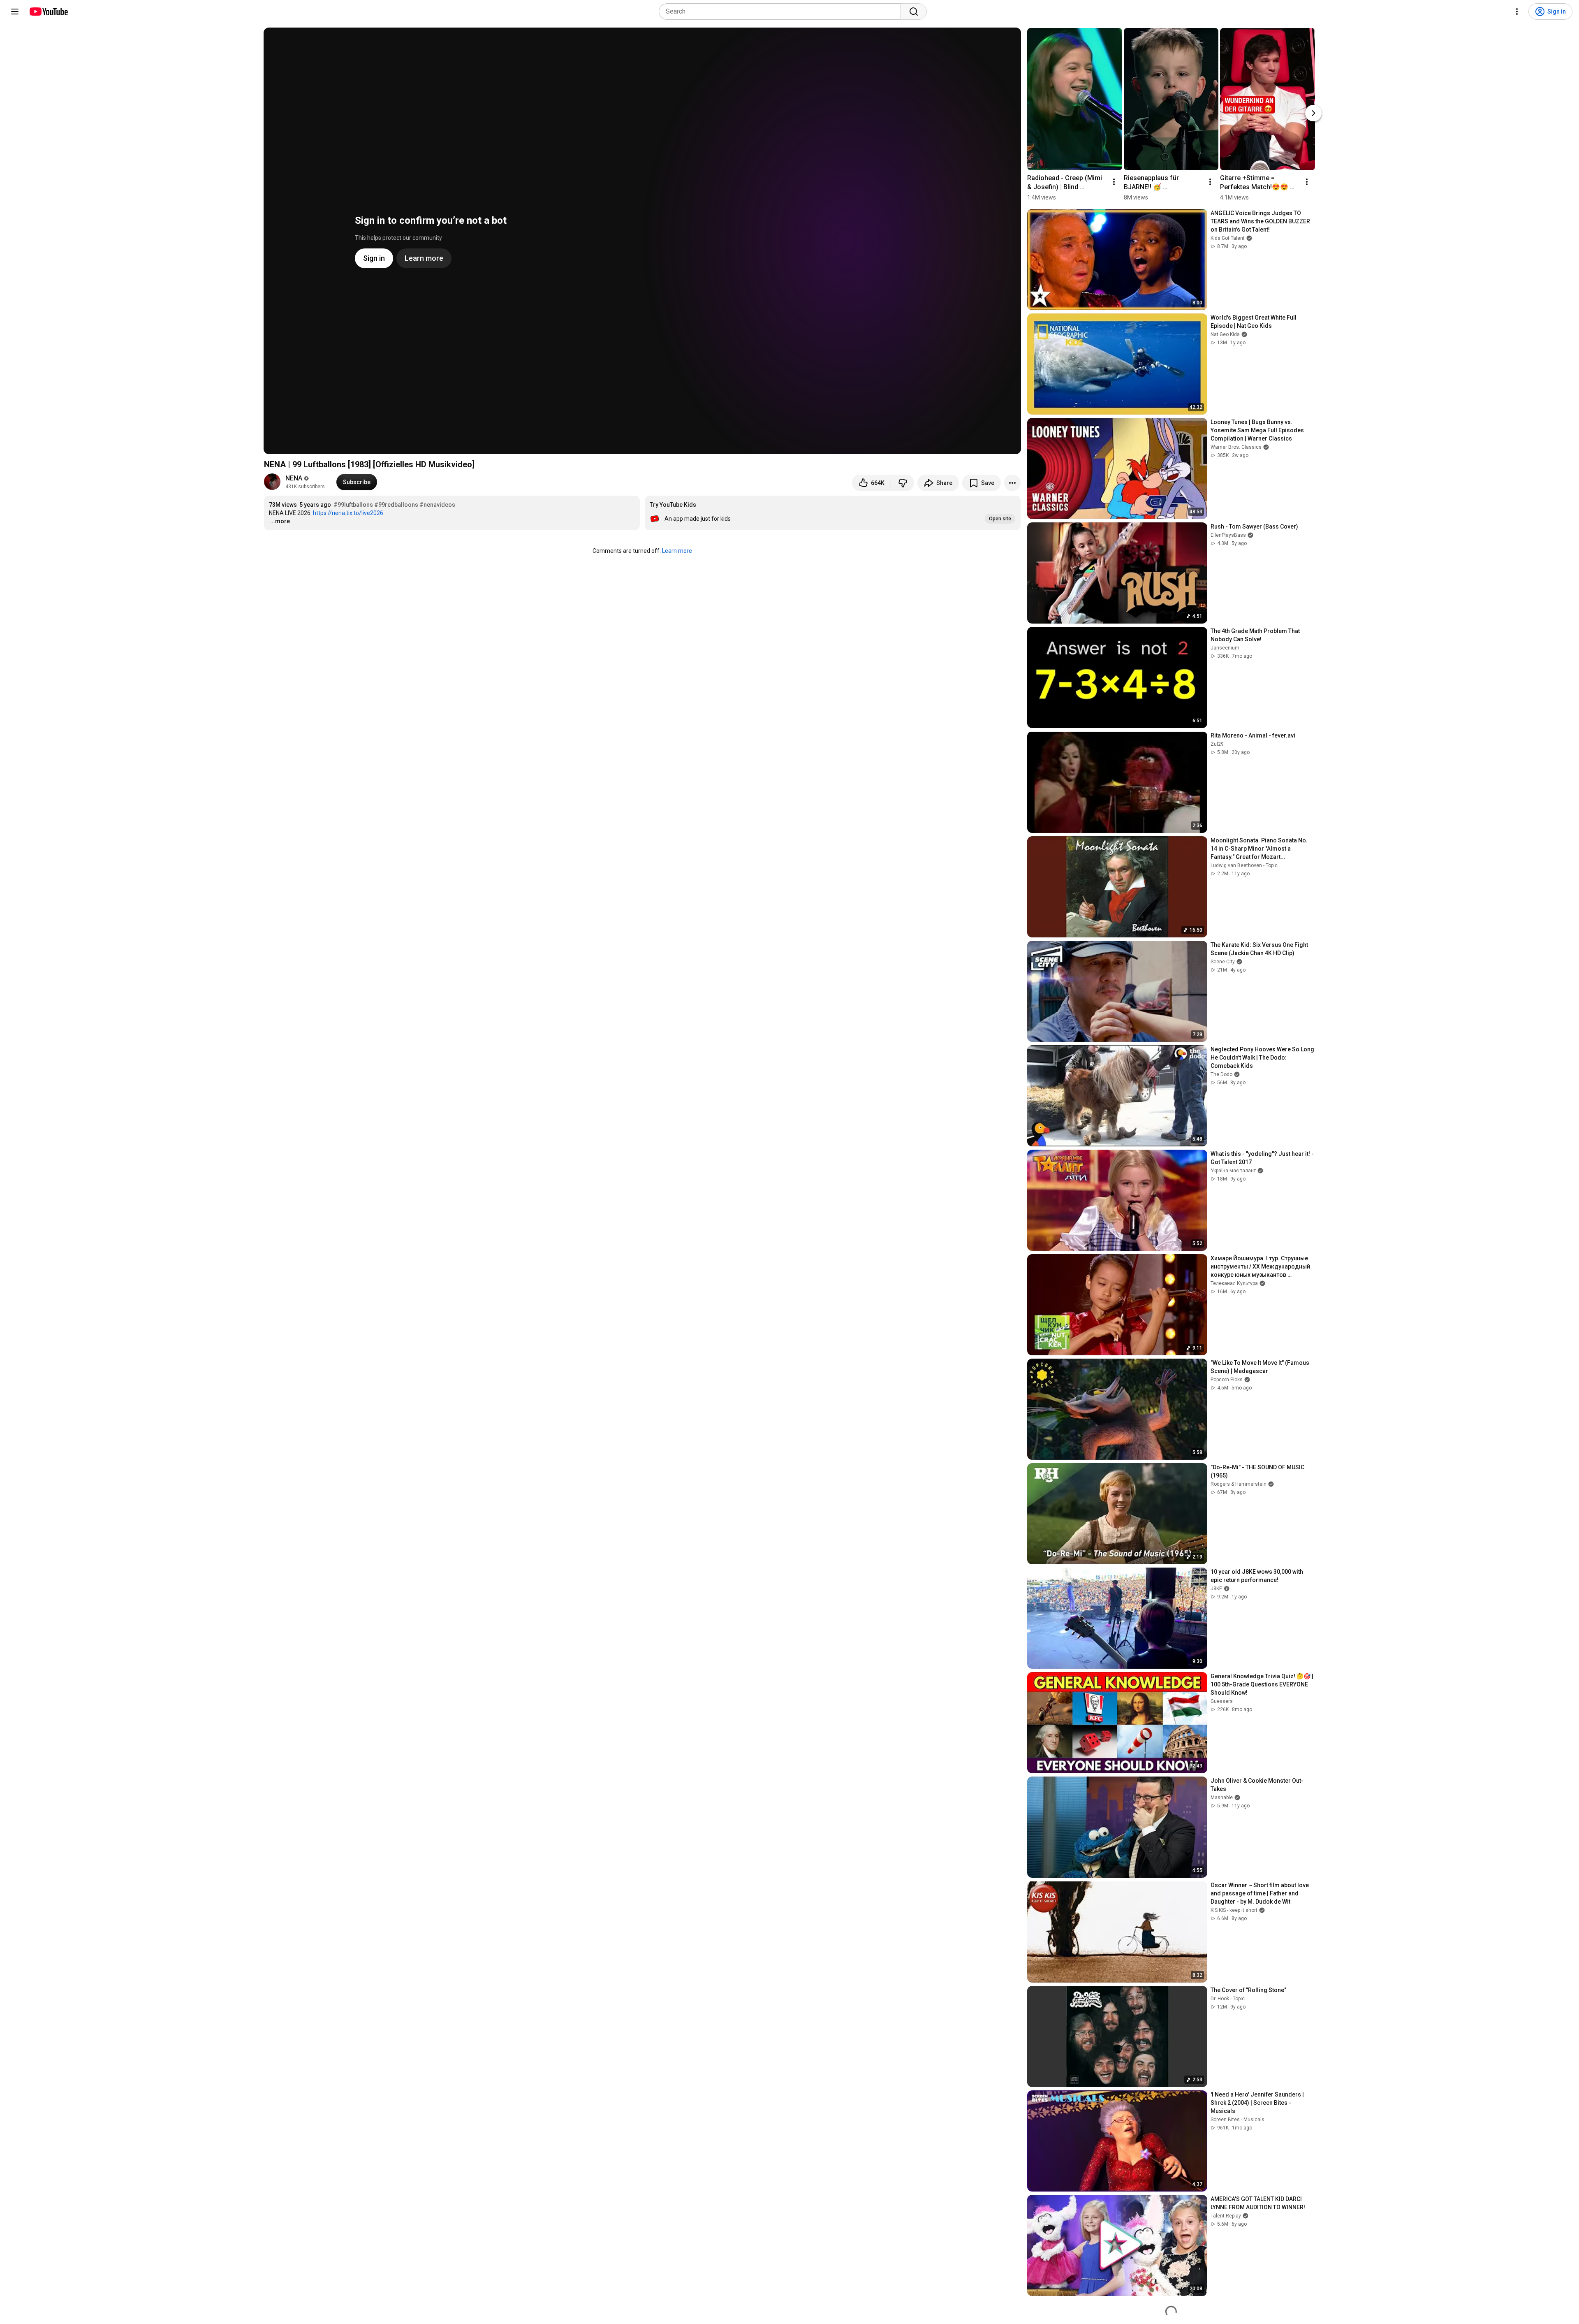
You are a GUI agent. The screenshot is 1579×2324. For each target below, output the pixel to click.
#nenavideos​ (437, 505)
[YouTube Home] (48, 12)
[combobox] (782, 12)
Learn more (677, 551)
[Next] (1313, 113)
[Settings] (1517, 12)
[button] (833, 513)
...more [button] (280, 521)
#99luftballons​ (353, 505)
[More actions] (1012, 483)
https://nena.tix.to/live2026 (348, 513)
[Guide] (15, 12)
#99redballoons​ (396, 505)
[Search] (914, 12)
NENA (294, 478)
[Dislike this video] (903, 483)
